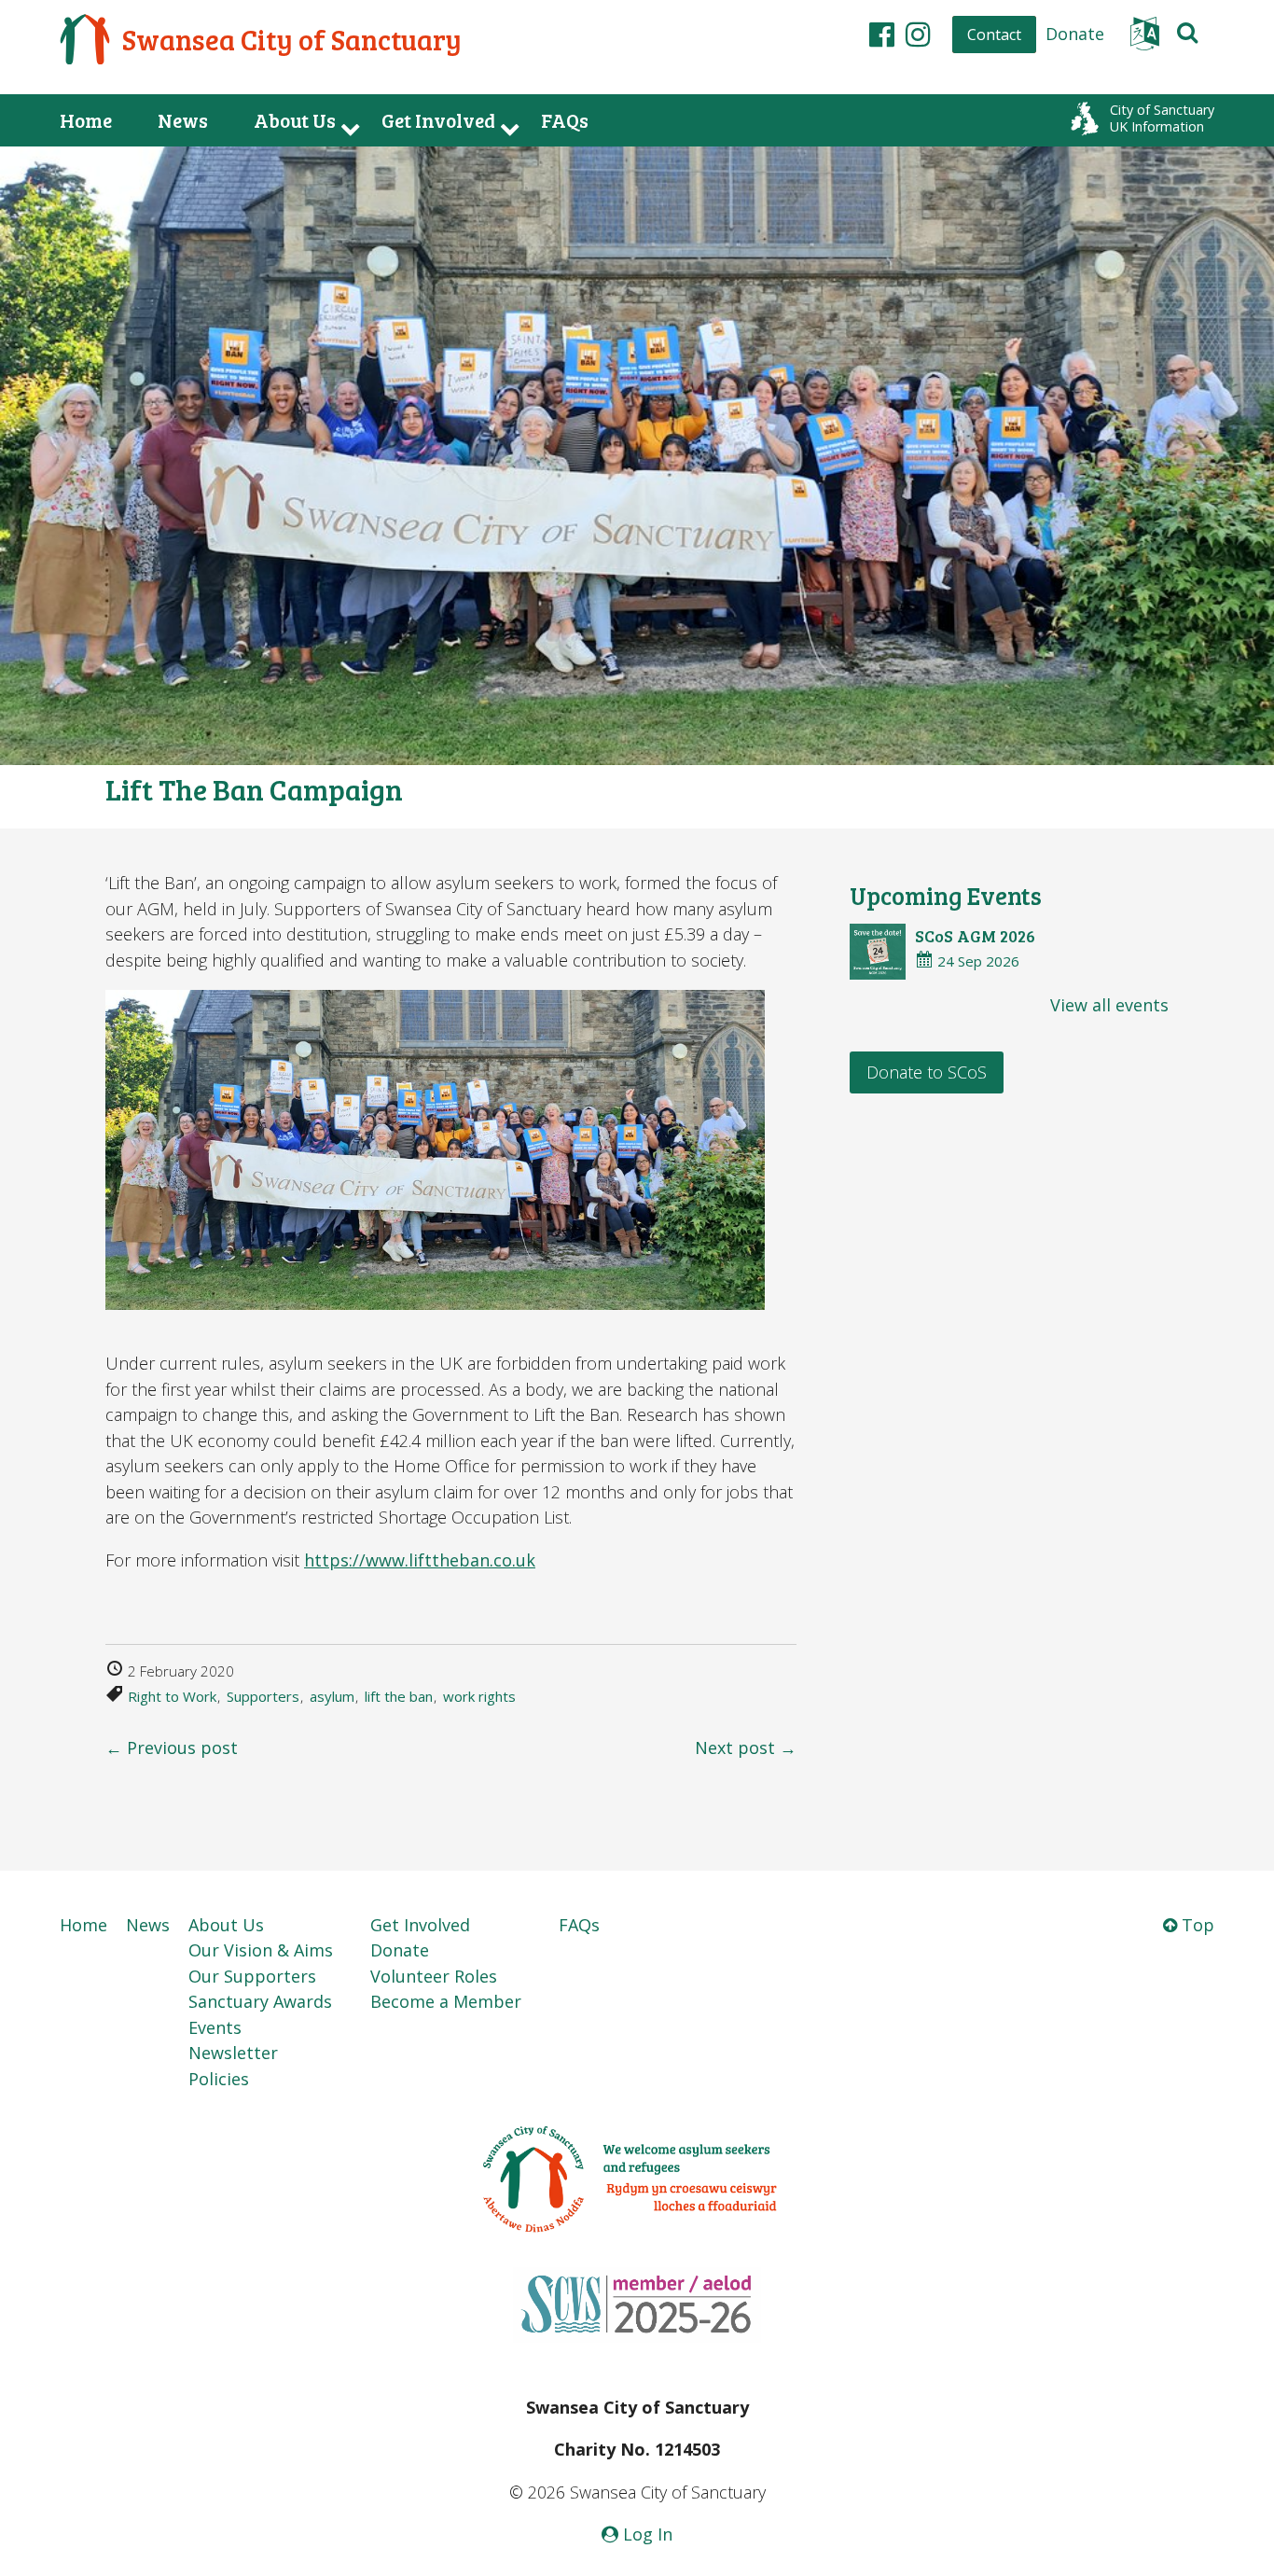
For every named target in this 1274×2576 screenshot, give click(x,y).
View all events (1109, 1005)
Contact (994, 35)
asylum (332, 1696)
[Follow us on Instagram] (918, 34)
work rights (479, 1696)
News (183, 120)
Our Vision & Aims (261, 1950)
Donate (1075, 34)
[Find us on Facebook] (882, 34)
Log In (645, 2534)
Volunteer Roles (434, 1976)
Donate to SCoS (927, 1072)
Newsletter (233, 2053)
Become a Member (446, 2001)
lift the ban (399, 1696)
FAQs (565, 120)
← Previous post (172, 1748)
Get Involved (438, 120)
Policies (219, 2079)
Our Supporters (252, 1976)
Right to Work (172, 1696)
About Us (295, 120)
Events (215, 2027)
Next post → (746, 1748)
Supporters (263, 1696)
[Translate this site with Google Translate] (1145, 39)
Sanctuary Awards (260, 2001)
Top (1196, 1925)
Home (86, 120)
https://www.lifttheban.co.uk (420, 1560)
